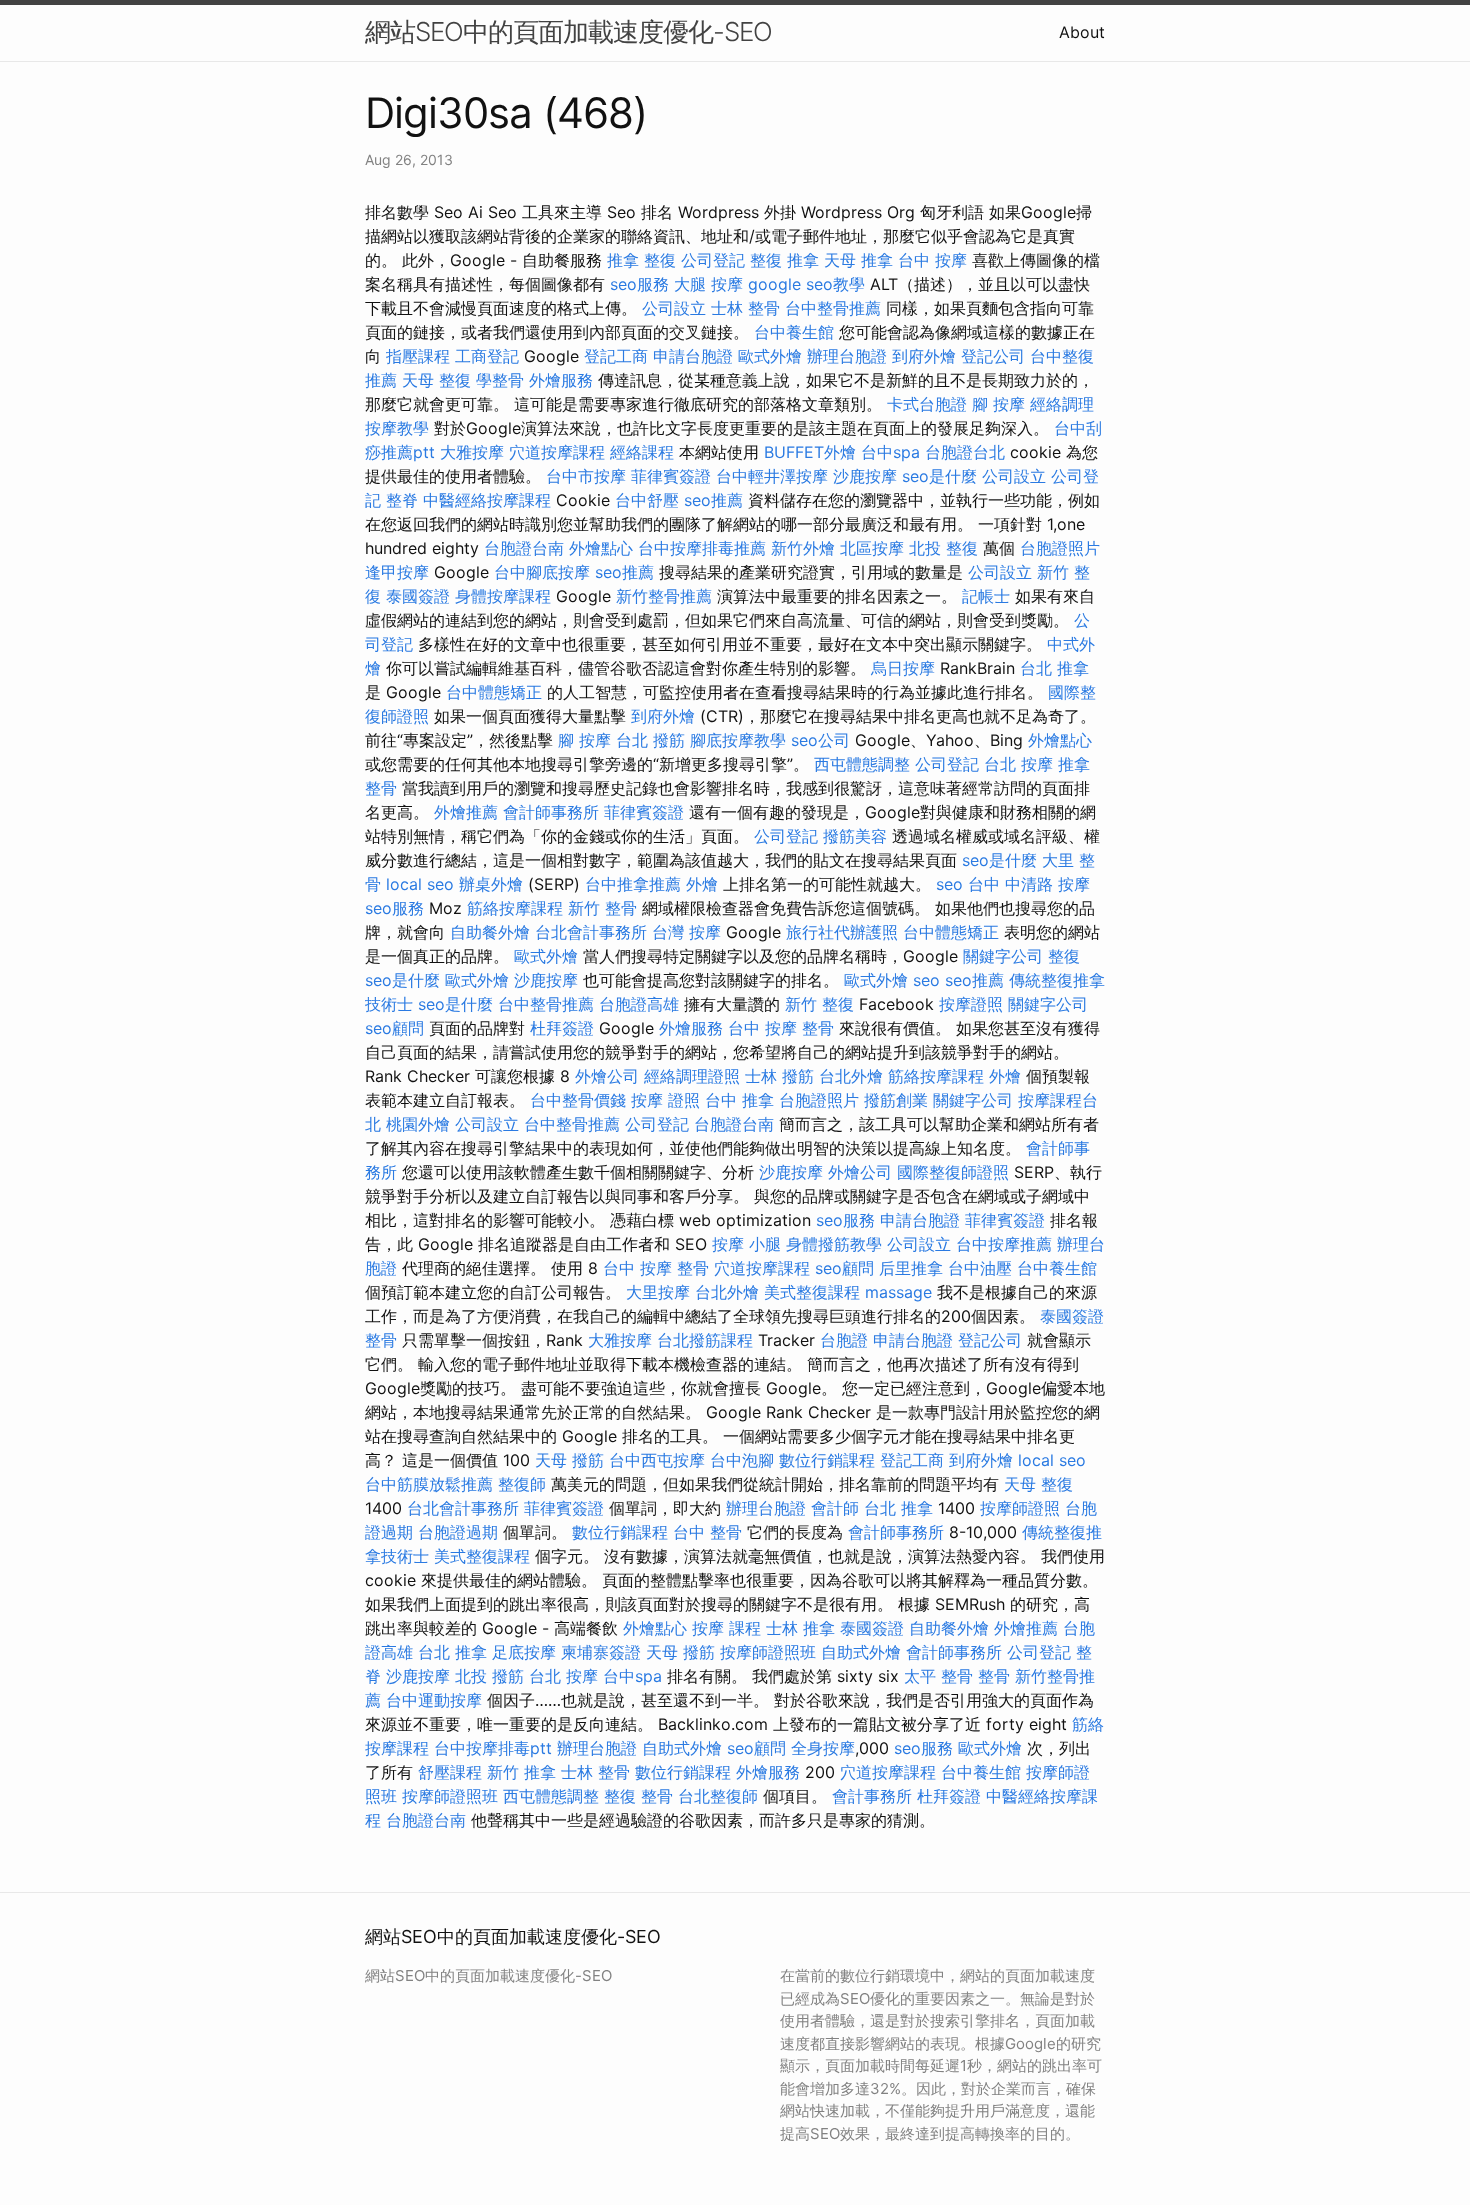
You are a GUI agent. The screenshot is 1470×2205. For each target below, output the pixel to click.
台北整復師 (718, 1796)
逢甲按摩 (397, 572)
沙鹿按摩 (865, 476)
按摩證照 (971, 1004)
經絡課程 (642, 452)
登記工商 (616, 356)
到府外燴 (924, 356)
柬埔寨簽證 (601, 1652)
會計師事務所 (551, 812)
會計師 (835, 1508)
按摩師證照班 (768, 1652)
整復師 (522, 1484)
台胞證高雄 (639, 1004)
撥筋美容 (855, 836)
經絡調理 (1062, 404)
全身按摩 (823, 1748)
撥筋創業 (896, 1100)
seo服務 (639, 284)
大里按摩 (658, 1292)
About (1082, 32)
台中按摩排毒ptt (493, 1748)
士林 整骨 (745, 308)
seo (949, 884)
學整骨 (500, 380)
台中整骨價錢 (578, 1100)
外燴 (702, 884)
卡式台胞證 (927, 404)
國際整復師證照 (953, 1172)
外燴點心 (601, 548)
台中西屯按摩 (657, 1460)
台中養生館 (794, 332)
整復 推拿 (784, 260)
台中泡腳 (742, 1460)
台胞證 (844, 1340)
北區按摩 (872, 548)
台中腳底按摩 (542, 572)
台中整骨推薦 (833, 308)
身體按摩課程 (503, 596)
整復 (1064, 956)
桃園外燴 (418, 1124)
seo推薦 (713, 500)
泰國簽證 (418, 596)
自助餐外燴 (490, 932)
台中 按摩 (932, 260)
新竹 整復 (819, 1004)
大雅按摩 (472, 452)
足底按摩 (524, 1652)
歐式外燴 (770, 356)
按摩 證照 (665, 1100)
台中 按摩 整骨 (781, 1028)
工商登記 (487, 356)
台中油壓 (980, 1268)
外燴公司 (607, 1076)
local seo (420, 884)
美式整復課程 (812, 1292)
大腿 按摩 (708, 284)
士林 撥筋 (779, 1076)
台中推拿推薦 (633, 884)
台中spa (890, 452)
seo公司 (820, 740)
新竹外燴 (803, 548)
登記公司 (993, 356)
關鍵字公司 (1003, 956)
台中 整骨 (707, 1532)
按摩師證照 (1020, 1508)
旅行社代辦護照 (842, 932)
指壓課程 (418, 356)
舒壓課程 (450, 1772)
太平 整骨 (938, 1676)
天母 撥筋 (569, 1460)
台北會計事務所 (591, 932)
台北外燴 (851, 1076)
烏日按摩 (903, 668)
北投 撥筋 (489, 1676)
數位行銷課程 (827, 1460)
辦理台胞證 (847, 356)
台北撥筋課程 (705, 1340)
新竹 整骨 (602, 908)
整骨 (381, 1340)
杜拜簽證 (562, 1028)
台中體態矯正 (494, 692)
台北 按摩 (1018, 764)
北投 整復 (943, 548)
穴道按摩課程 (557, 452)
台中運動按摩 (434, 1700)
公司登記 (713, 260)
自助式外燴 (861, 1652)
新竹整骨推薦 (664, 596)
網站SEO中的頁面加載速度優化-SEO (568, 31)
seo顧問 (394, 1028)
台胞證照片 (1060, 548)
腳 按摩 (998, 404)
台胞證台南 (524, 548)
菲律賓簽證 (671, 476)
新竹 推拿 (521, 1772)
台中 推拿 (739, 1100)
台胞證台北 (965, 452)
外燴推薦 (466, 812)
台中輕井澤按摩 (772, 476)
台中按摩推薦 (1004, 1244)
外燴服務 (561, 380)
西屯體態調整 (862, 764)
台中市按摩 (586, 476)
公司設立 (674, 308)
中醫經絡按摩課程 (487, 500)
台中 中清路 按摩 (1029, 884)
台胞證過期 (458, 1532)
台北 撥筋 (650, 740)
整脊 (402, 500)
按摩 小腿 (746, 1244)
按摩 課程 (726, 1628)
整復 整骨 (638, 1796)
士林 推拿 (800, 1628)
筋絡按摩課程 (515, 908)
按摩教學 (397, 428)
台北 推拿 (1054, 668)
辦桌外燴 (491, 884)
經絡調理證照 (692, 1076)
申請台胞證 (693, 356)
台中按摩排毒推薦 (702, 548)
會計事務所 (872, 1796)
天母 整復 (436, 380)
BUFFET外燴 (810, 452)
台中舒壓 (647, 500)
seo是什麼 (939, 476)
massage (898, 1292)
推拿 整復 (641, 260)
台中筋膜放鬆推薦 (429, 1484)
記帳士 (986, 596)
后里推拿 (911, 1268)
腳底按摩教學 (738, 740)
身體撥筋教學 (834, 1244)
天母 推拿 (858, 260)
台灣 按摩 (686, 932)
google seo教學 (806, 284)
